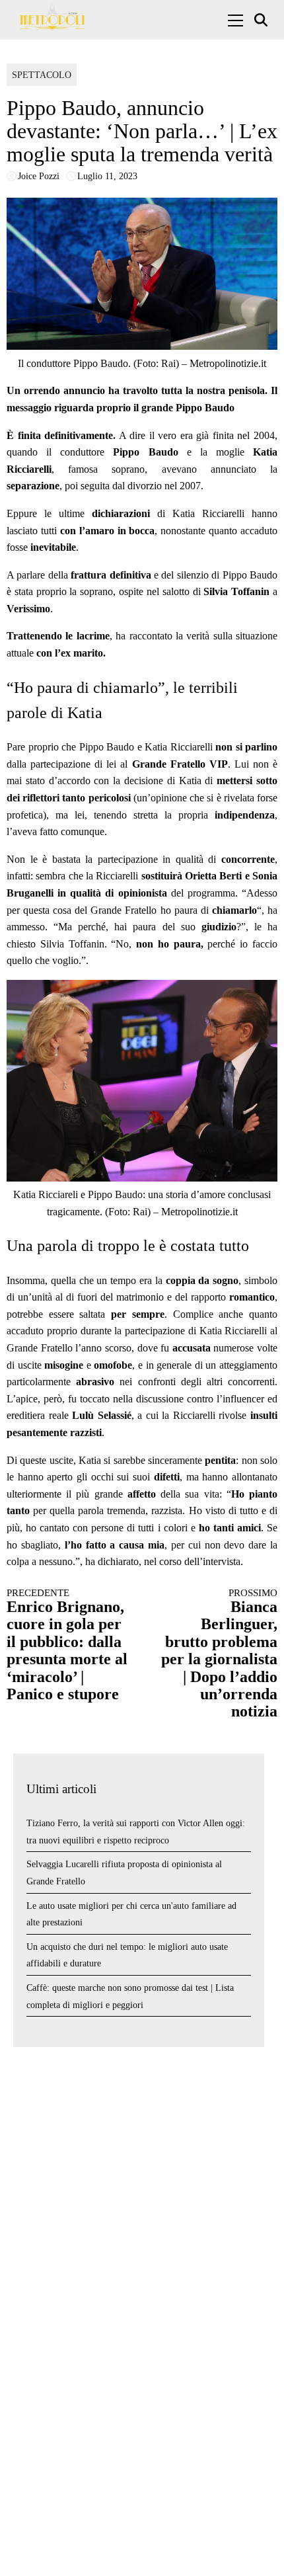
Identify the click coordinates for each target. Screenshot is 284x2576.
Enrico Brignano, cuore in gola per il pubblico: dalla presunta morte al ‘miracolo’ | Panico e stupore (67, 1645)
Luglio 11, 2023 (107, 176)
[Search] (263, 20)
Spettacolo (42, 75)
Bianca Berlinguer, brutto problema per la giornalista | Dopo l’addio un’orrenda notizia (219, 1654)
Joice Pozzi (39, 176)
